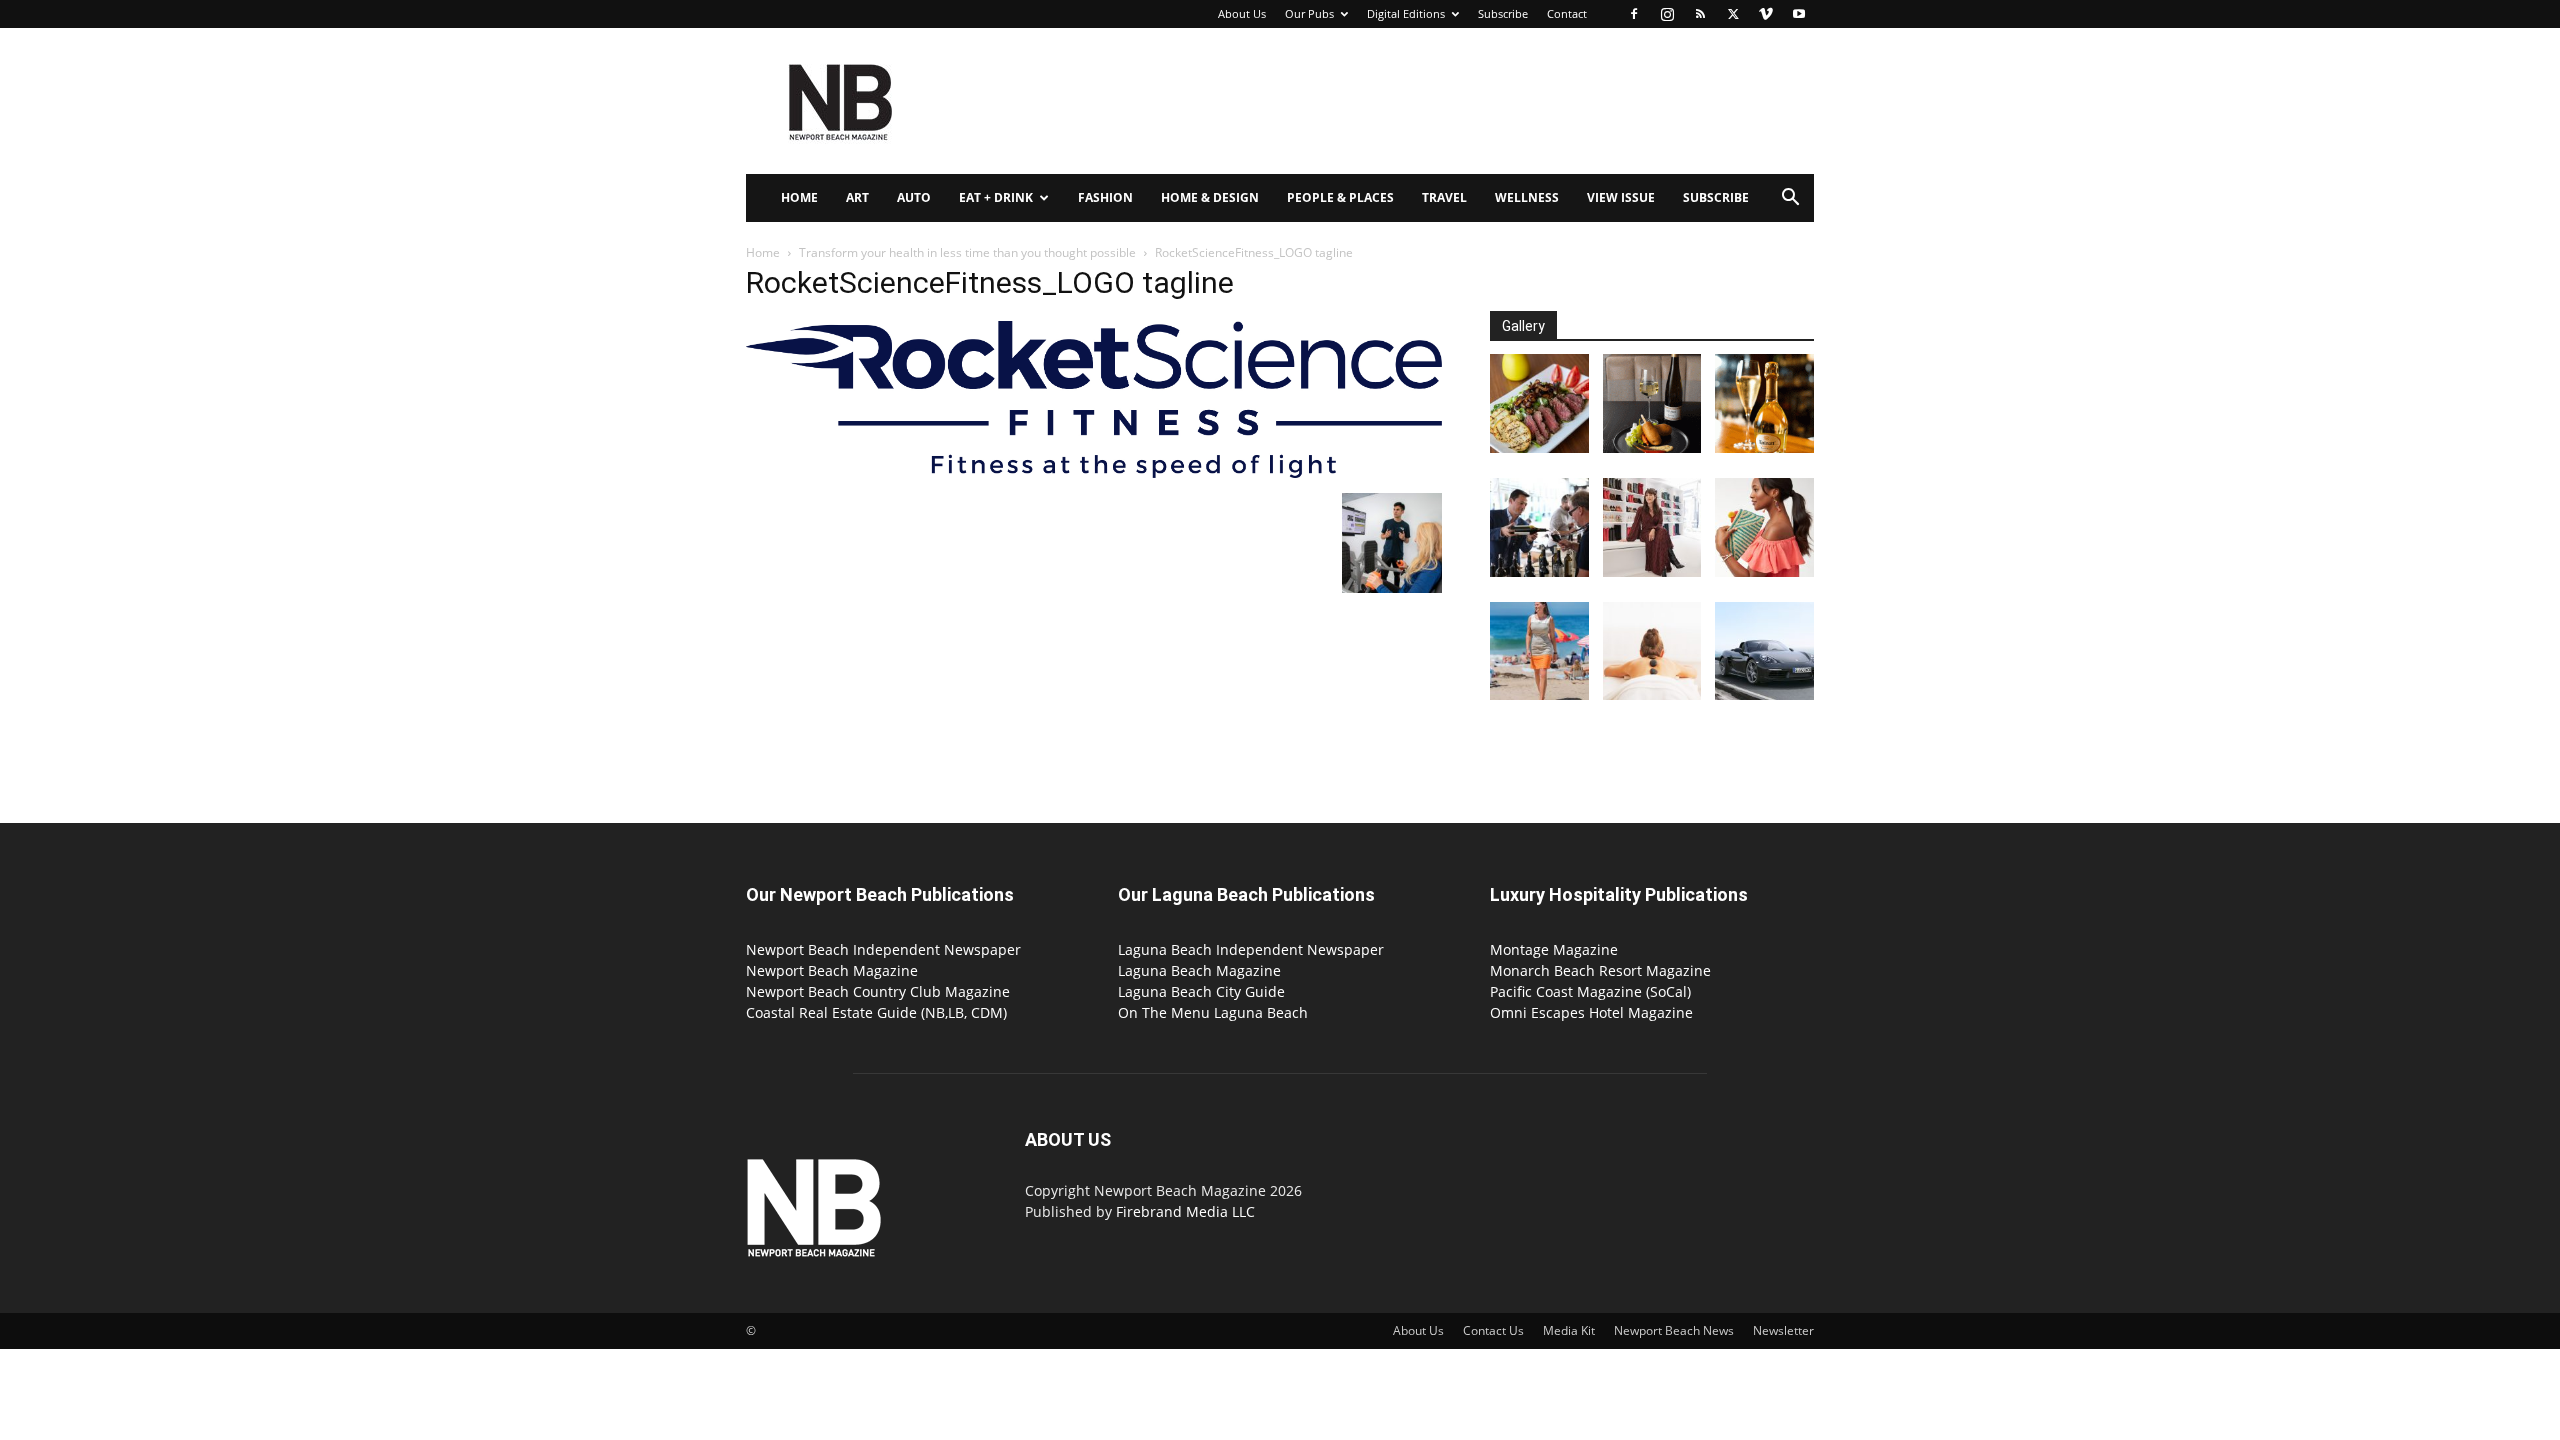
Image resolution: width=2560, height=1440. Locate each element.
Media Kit (1569, 1330)
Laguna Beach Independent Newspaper (1251, 949)
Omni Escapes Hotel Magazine (1591, 1012)
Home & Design (1210, 197)
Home (799, 197)
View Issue (1621, 197)
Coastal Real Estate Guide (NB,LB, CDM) (876, 1012)
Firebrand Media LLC (1185, 1211)
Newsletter (1783, 1330)
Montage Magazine (1554, 949)
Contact (1567, 13)
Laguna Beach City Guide (1201, 991)
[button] (1790, 199)
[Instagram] (1667, 14)
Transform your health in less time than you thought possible (967, 252)
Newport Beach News (1674, 1330)
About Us (1242, 13)
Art (857, 197)
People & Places (1340, 197)
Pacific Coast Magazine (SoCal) (1590, 991)
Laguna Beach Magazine (1199, 970)
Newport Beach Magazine (832, 970)
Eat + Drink (996, 197)
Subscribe (1503, 13)
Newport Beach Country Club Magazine (878, 991)
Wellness (1527, 197)
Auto (914, 197)
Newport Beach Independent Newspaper (883, 949)
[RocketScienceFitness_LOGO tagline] (1094, 472)
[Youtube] (1799, 14)
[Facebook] (1634, 14)
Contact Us (1493, 1330)
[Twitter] (1733, 14)
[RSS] (1700, 14)
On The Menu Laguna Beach (1213, 1012)
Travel (1444, 197)
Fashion (1105, 197)
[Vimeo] (1766, 14)
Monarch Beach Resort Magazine (1600, 970)
